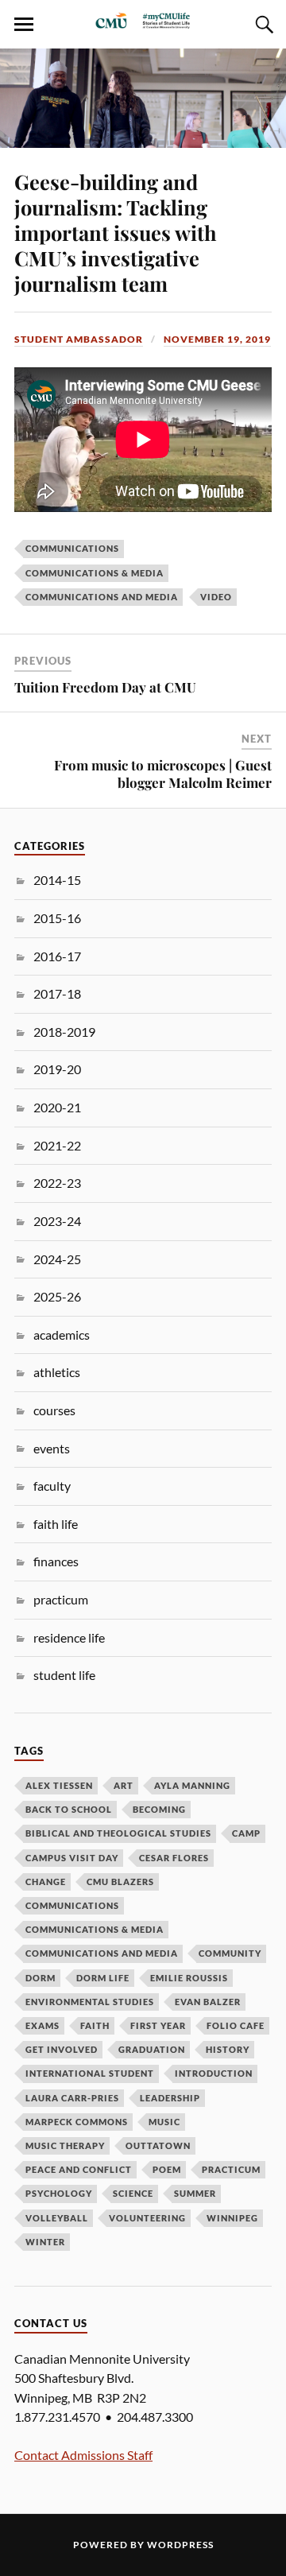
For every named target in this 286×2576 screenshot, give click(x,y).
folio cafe (236, 2025)
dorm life (103, 1978)
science (133, 2193)
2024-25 (57, 1259)
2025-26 (57, 1296)
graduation (152, 2049)
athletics (57, 1372)
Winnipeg (232, 2218)
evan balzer (208, 2002)
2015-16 (57, 918)
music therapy (65, 2145)
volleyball (57, 2218)
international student (90, 2073)
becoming (159, 1809)
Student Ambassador (79, 339)
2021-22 (57, 1145)
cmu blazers (120, 1882)
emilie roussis (189, 1978)
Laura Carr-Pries (72, 2098)
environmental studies (90, 2002)
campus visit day (72, 1858)
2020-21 (57, 1107)
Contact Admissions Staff (83, 2455)
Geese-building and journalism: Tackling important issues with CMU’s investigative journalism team (116, 232)
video (216, 597)
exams (43, 2025)
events (52, 1448)
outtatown (158, 2145)
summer (195, 2193)
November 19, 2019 (217, 339)
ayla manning (192, 1785)
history (228, 2049)
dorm (41, 1978)
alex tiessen (59, 1785)
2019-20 (57, 1069)
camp (246, 1833)
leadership (170, 2098)
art (124, 1785)
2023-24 (57, 1221)
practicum (61, 1599)
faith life (56, 1524)
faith (95, 2025)
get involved (62, 2049)
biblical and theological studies (118, 1833)
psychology (59, 2193)
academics (62, 1335)
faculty (52, 1486)
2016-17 (57, 956)
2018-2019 (64, 1032)
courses (54, 1410)
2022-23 (57, 1183)
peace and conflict (79, 2169)
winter (45, 2242)
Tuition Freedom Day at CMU (105, 687)
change (46, 1882)
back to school (69, 1809)
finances (56, 1561)
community (230, 1953)
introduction (214, 2073)
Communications (72, 548)
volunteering (147, 2218)
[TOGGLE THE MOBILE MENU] (24, 25)
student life (64, 1675)
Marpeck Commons (77, 2122)
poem (167, 2169)
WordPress (180, 2545)
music (164, 2122)
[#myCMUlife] (143, 25)
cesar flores (174, 1858)
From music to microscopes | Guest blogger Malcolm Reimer (163, 774)
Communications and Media (102, 597)
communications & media (95, 573)
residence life (69, 1637)
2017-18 (57, 993)
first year (158, 2025)
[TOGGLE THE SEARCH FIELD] (262, 25)
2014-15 (57, 880)
